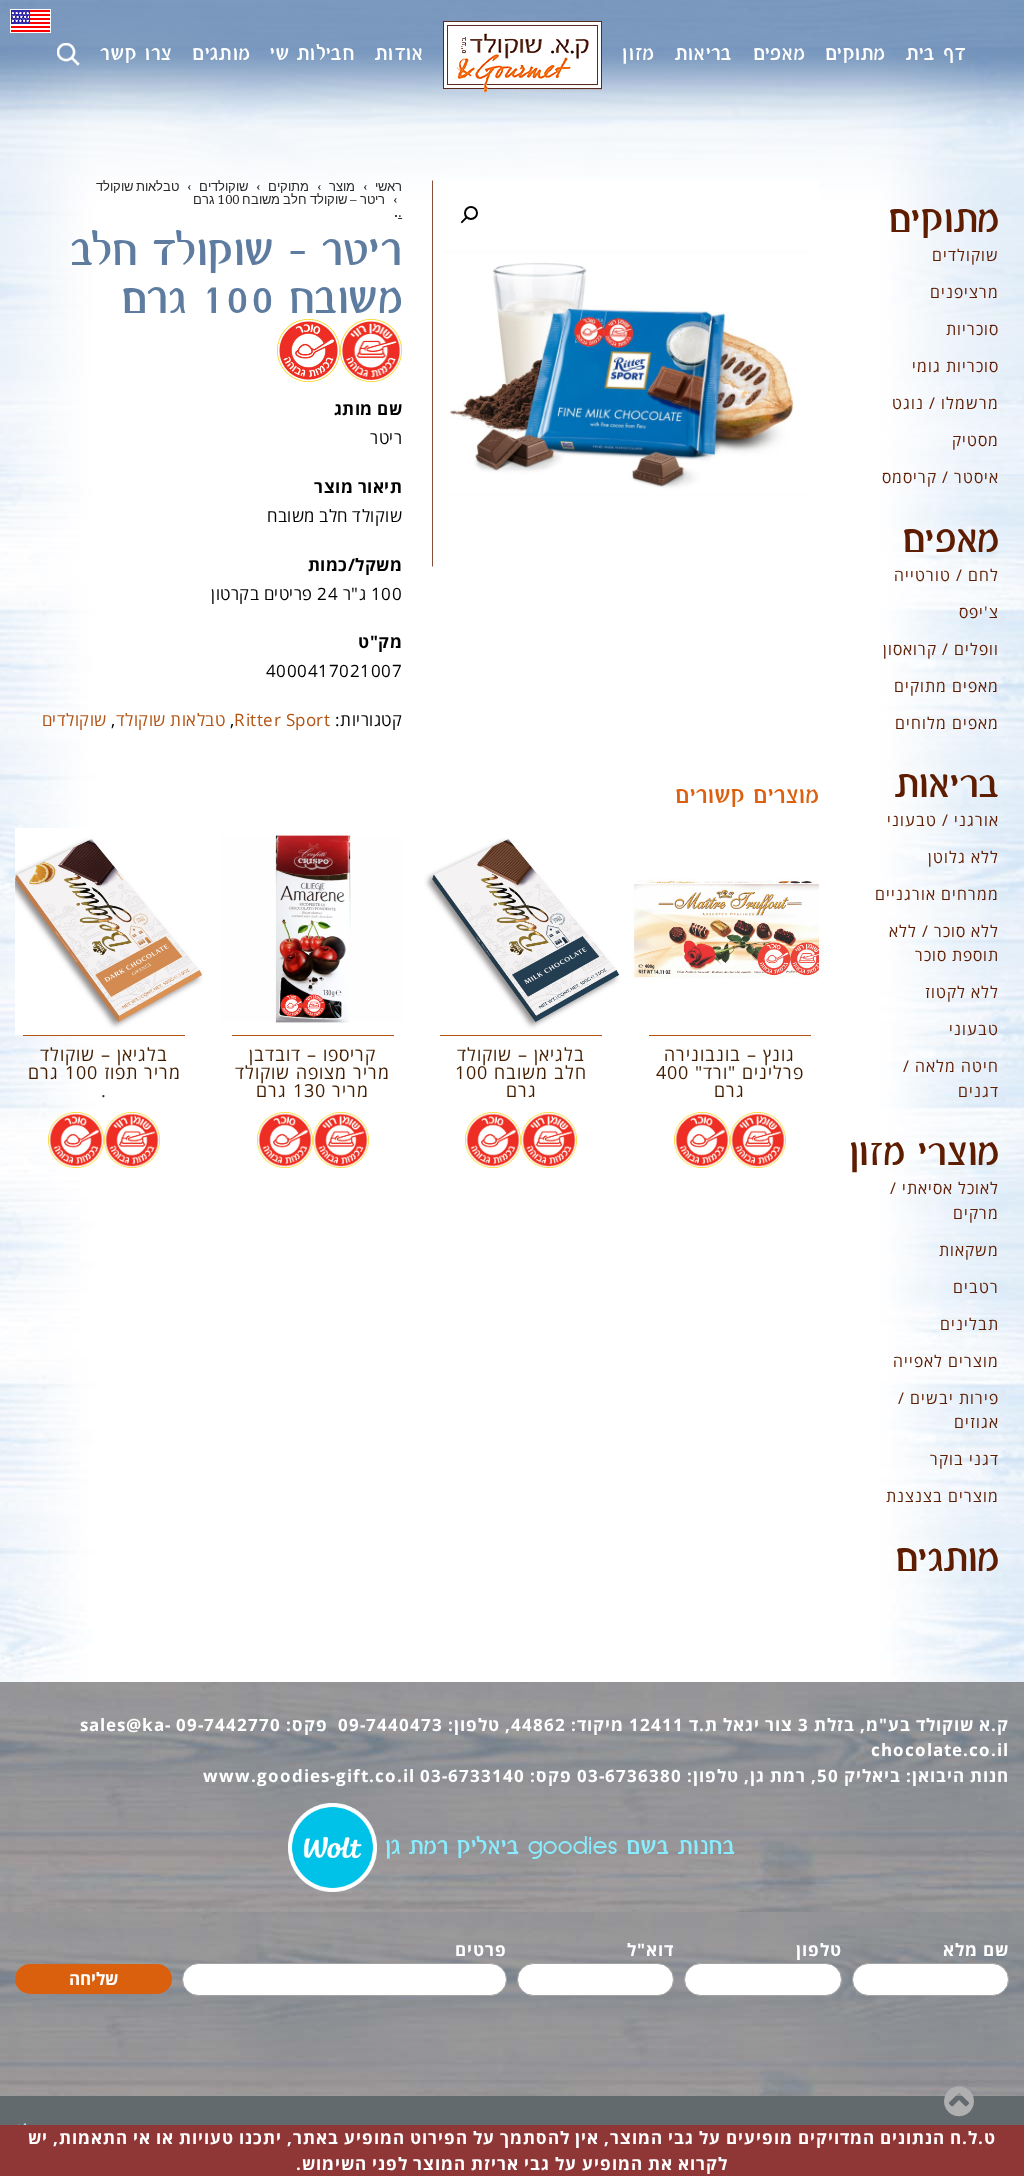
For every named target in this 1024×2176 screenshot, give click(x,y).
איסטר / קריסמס (940, 477)
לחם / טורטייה (946, 575)
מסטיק (975, 440)
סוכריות (972, 329)
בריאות (947, 786)
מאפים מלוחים (947, 723)
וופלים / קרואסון (941, 649)
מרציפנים (964, 292)
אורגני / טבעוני (943, 820)
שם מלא (976, 1949)
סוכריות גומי (955, 366)
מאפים (950, 541)
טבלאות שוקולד (171, 719)
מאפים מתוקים (946, 686)
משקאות (969, 1250)
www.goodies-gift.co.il (309, 1775)
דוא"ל (650, 1949)
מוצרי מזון (924, 1154)
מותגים (947, 1560)
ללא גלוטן (963, 857)
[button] (469, 215)
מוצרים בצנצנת (942, 1496)
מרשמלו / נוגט (945, 403)
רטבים (976, 1287)
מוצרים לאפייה (946, 1361)
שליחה (93, 1978)
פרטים (481, 1949)
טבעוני (974, 1029)
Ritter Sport (282, 719)
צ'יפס (979, 612)
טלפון (819, 1949)
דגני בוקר (964, 1459)
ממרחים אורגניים (937, 894)
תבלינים (969, 1324)
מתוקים (943, 221)
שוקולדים (74, 719)
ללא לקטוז (962, 992)
